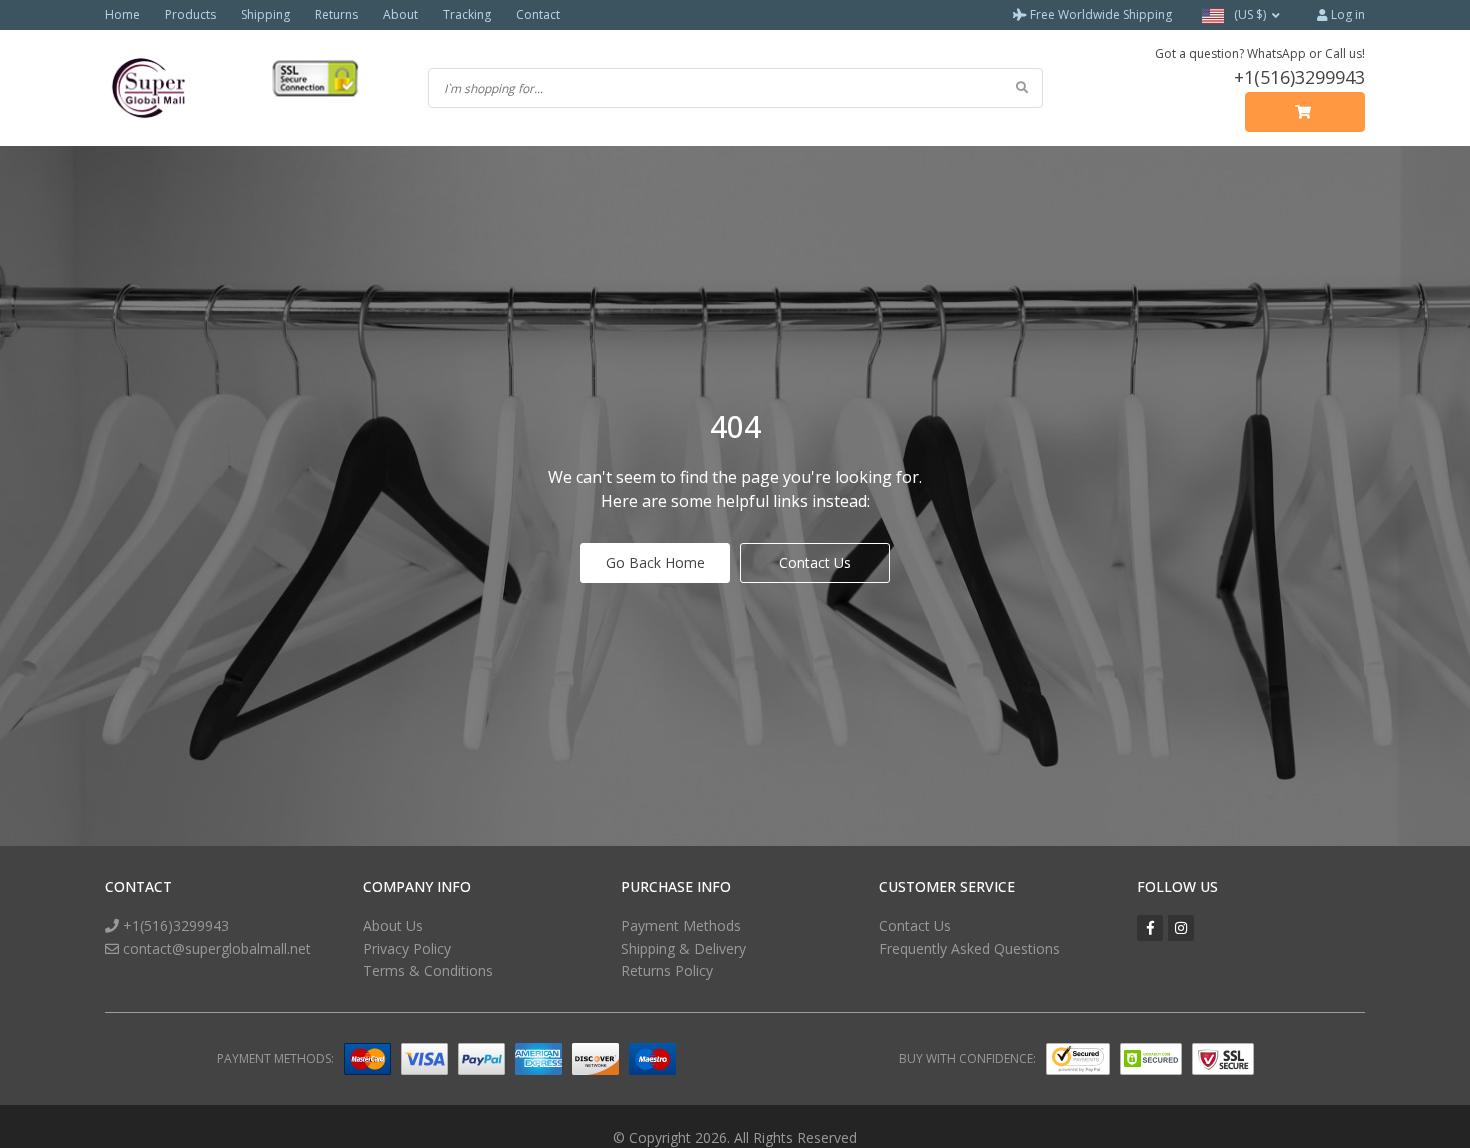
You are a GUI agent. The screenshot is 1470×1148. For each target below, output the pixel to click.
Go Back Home (655, 562)
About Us (393, 925)
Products (190, 14)
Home (122, 14)
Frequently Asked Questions (969, 948)
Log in (1346, 14)
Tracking (467, 14)
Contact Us (815, 562)
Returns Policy (667, 970)
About (400, 14)
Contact (538, 14)
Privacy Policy (407, 948)
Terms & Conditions (428, 970)
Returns (336, 14)
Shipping (265, 14)
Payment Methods (681, 925)
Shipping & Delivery (683, 948)
